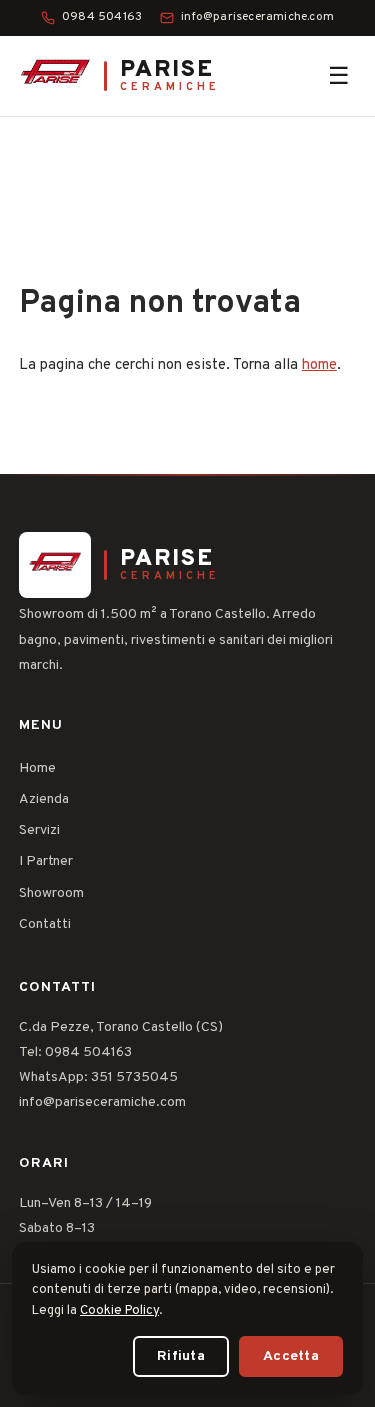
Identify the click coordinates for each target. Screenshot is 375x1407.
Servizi (39, 830)
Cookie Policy (119, 1311)
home (319, 365)
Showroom (51, 893)
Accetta (291, 1356)
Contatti (45, 924)
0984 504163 (102, 17)
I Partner (46, 861)
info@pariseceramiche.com (257, 17)
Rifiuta (181, 1356)
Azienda (44, 799)
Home (37, 768)
